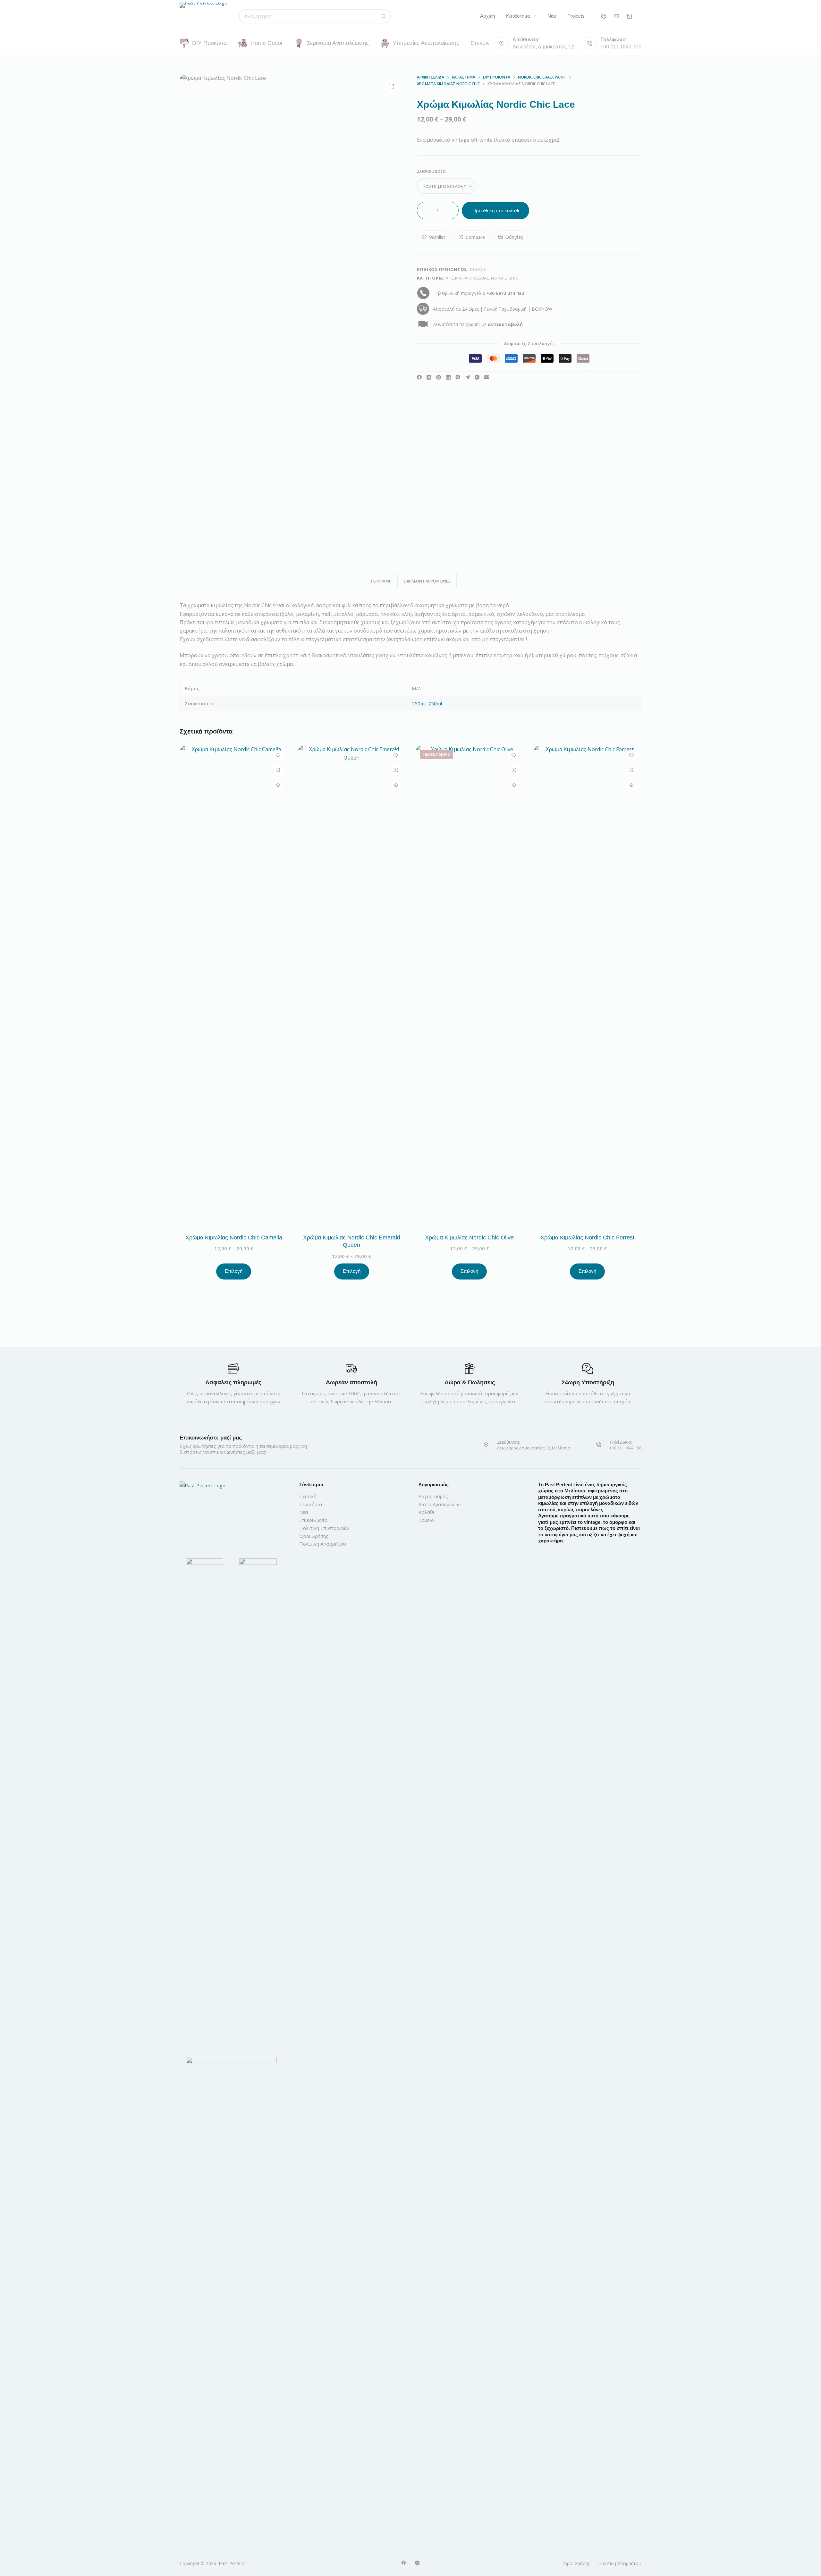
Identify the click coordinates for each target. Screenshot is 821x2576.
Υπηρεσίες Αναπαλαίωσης (426, 43)
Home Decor (267, 43)
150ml (419, 703)
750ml (435, 703)
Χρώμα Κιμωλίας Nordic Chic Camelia (234, 1238)
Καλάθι (427, 1512)
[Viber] (458, 377)
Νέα (552, 16)
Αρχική (487, 16)
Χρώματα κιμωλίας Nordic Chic (482, 278)
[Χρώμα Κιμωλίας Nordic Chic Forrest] (588, 986)
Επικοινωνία (486, 43)
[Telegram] (467, 377)
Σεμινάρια (311, 1504)
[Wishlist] (617, 16)
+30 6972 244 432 (505, 293)
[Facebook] (419, 377)
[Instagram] (417, 2563)
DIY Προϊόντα (209, 43)
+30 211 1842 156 (621, 47)
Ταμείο (426, 1520)
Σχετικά (308, 1496)
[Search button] (384, 16)
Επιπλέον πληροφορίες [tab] (427, 581)
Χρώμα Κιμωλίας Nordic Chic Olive (469, 1238)
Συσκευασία (431, 171)
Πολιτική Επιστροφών (324, 1528)
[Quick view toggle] (278, 785)
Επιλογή (234, 1271)
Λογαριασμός (433, 1496)
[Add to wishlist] (278, 755)
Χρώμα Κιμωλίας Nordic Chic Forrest (587, 1238)
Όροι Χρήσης (314, 1536)
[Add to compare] (278, 770)
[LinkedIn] (448, 377)
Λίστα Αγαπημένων (440, 1504)
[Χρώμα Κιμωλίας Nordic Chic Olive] (470, 986)
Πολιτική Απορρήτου (323, 1544)
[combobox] (308, 16)
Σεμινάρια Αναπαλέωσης (338, 43)
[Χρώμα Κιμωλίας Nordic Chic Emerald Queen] (352, 986)
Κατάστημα (518, 16)
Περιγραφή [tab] (381, 581)
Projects (576, 16)
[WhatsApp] (477, 377)
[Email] (487, 377)
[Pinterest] (439, 377)
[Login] (604, 16)
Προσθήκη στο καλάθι (496, 210)
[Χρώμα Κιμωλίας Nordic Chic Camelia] (234, 986)
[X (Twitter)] (429, 377)
